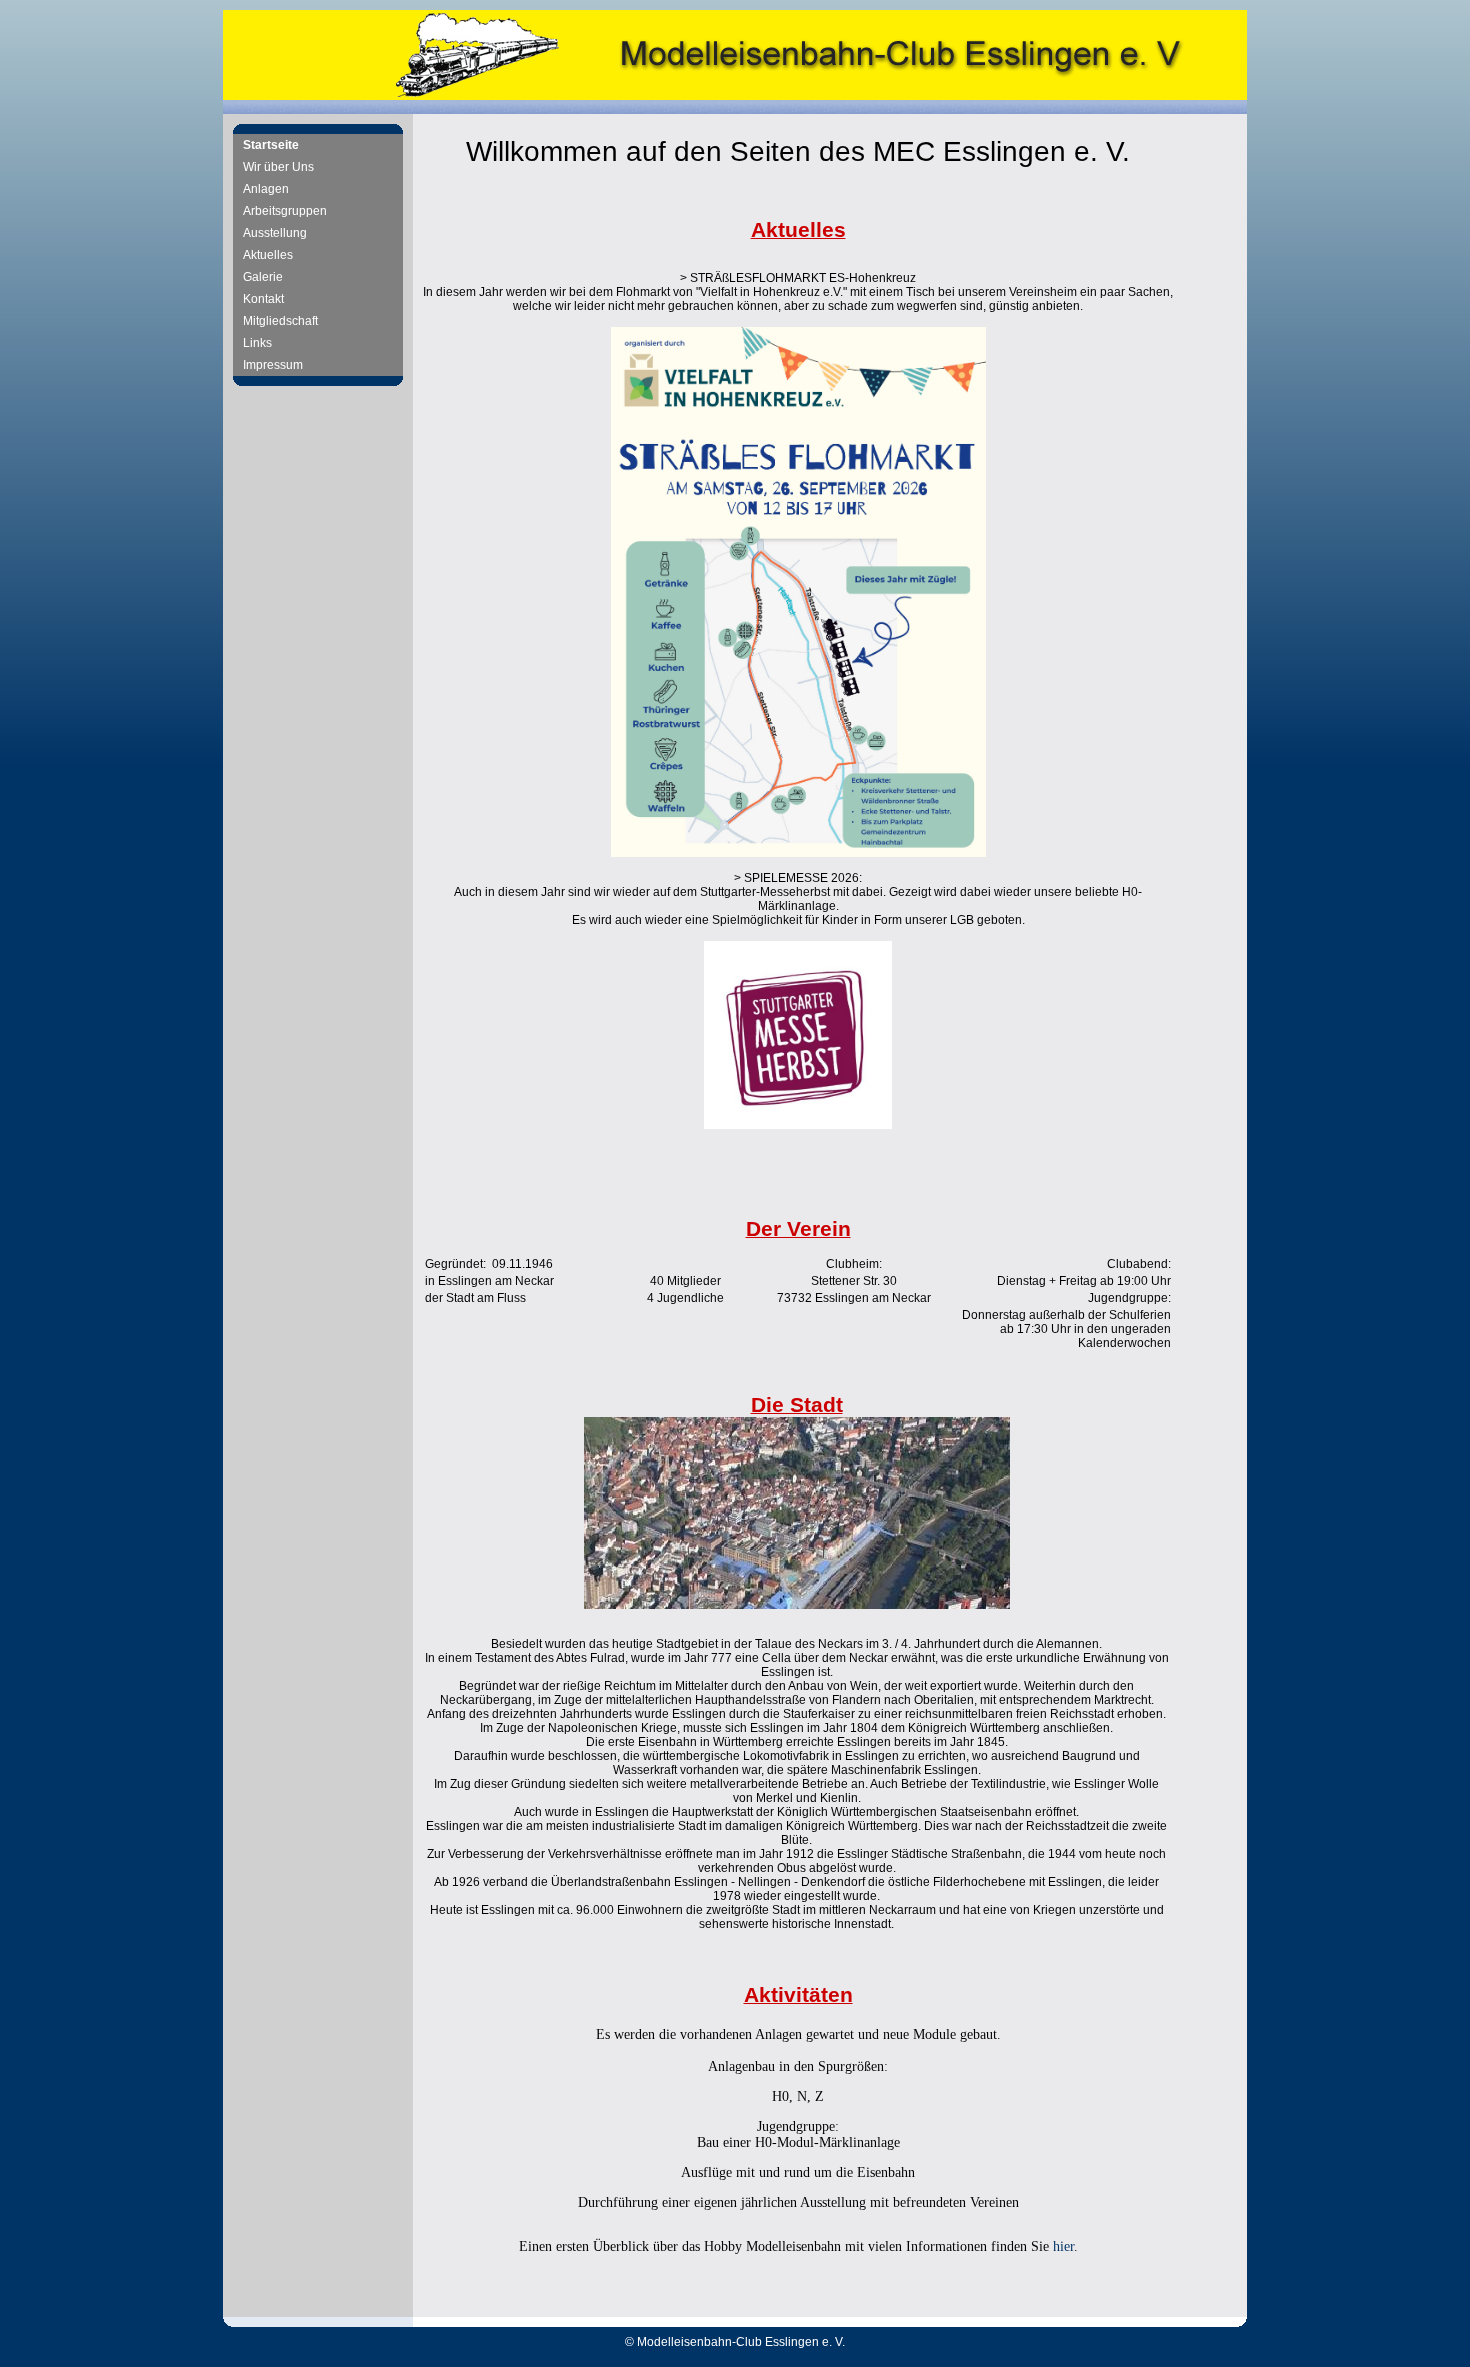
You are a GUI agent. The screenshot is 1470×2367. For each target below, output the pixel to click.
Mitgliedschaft (280, 321)
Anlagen (266, 189)
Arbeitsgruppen (285, 211)
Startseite (271, 145)
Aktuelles (268, 255)
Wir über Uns (278, 167)
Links (257, 343)
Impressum (273, 365)
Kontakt (263, 299)
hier (1063, 2246)
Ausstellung (275, 233)
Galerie (263, 277)
